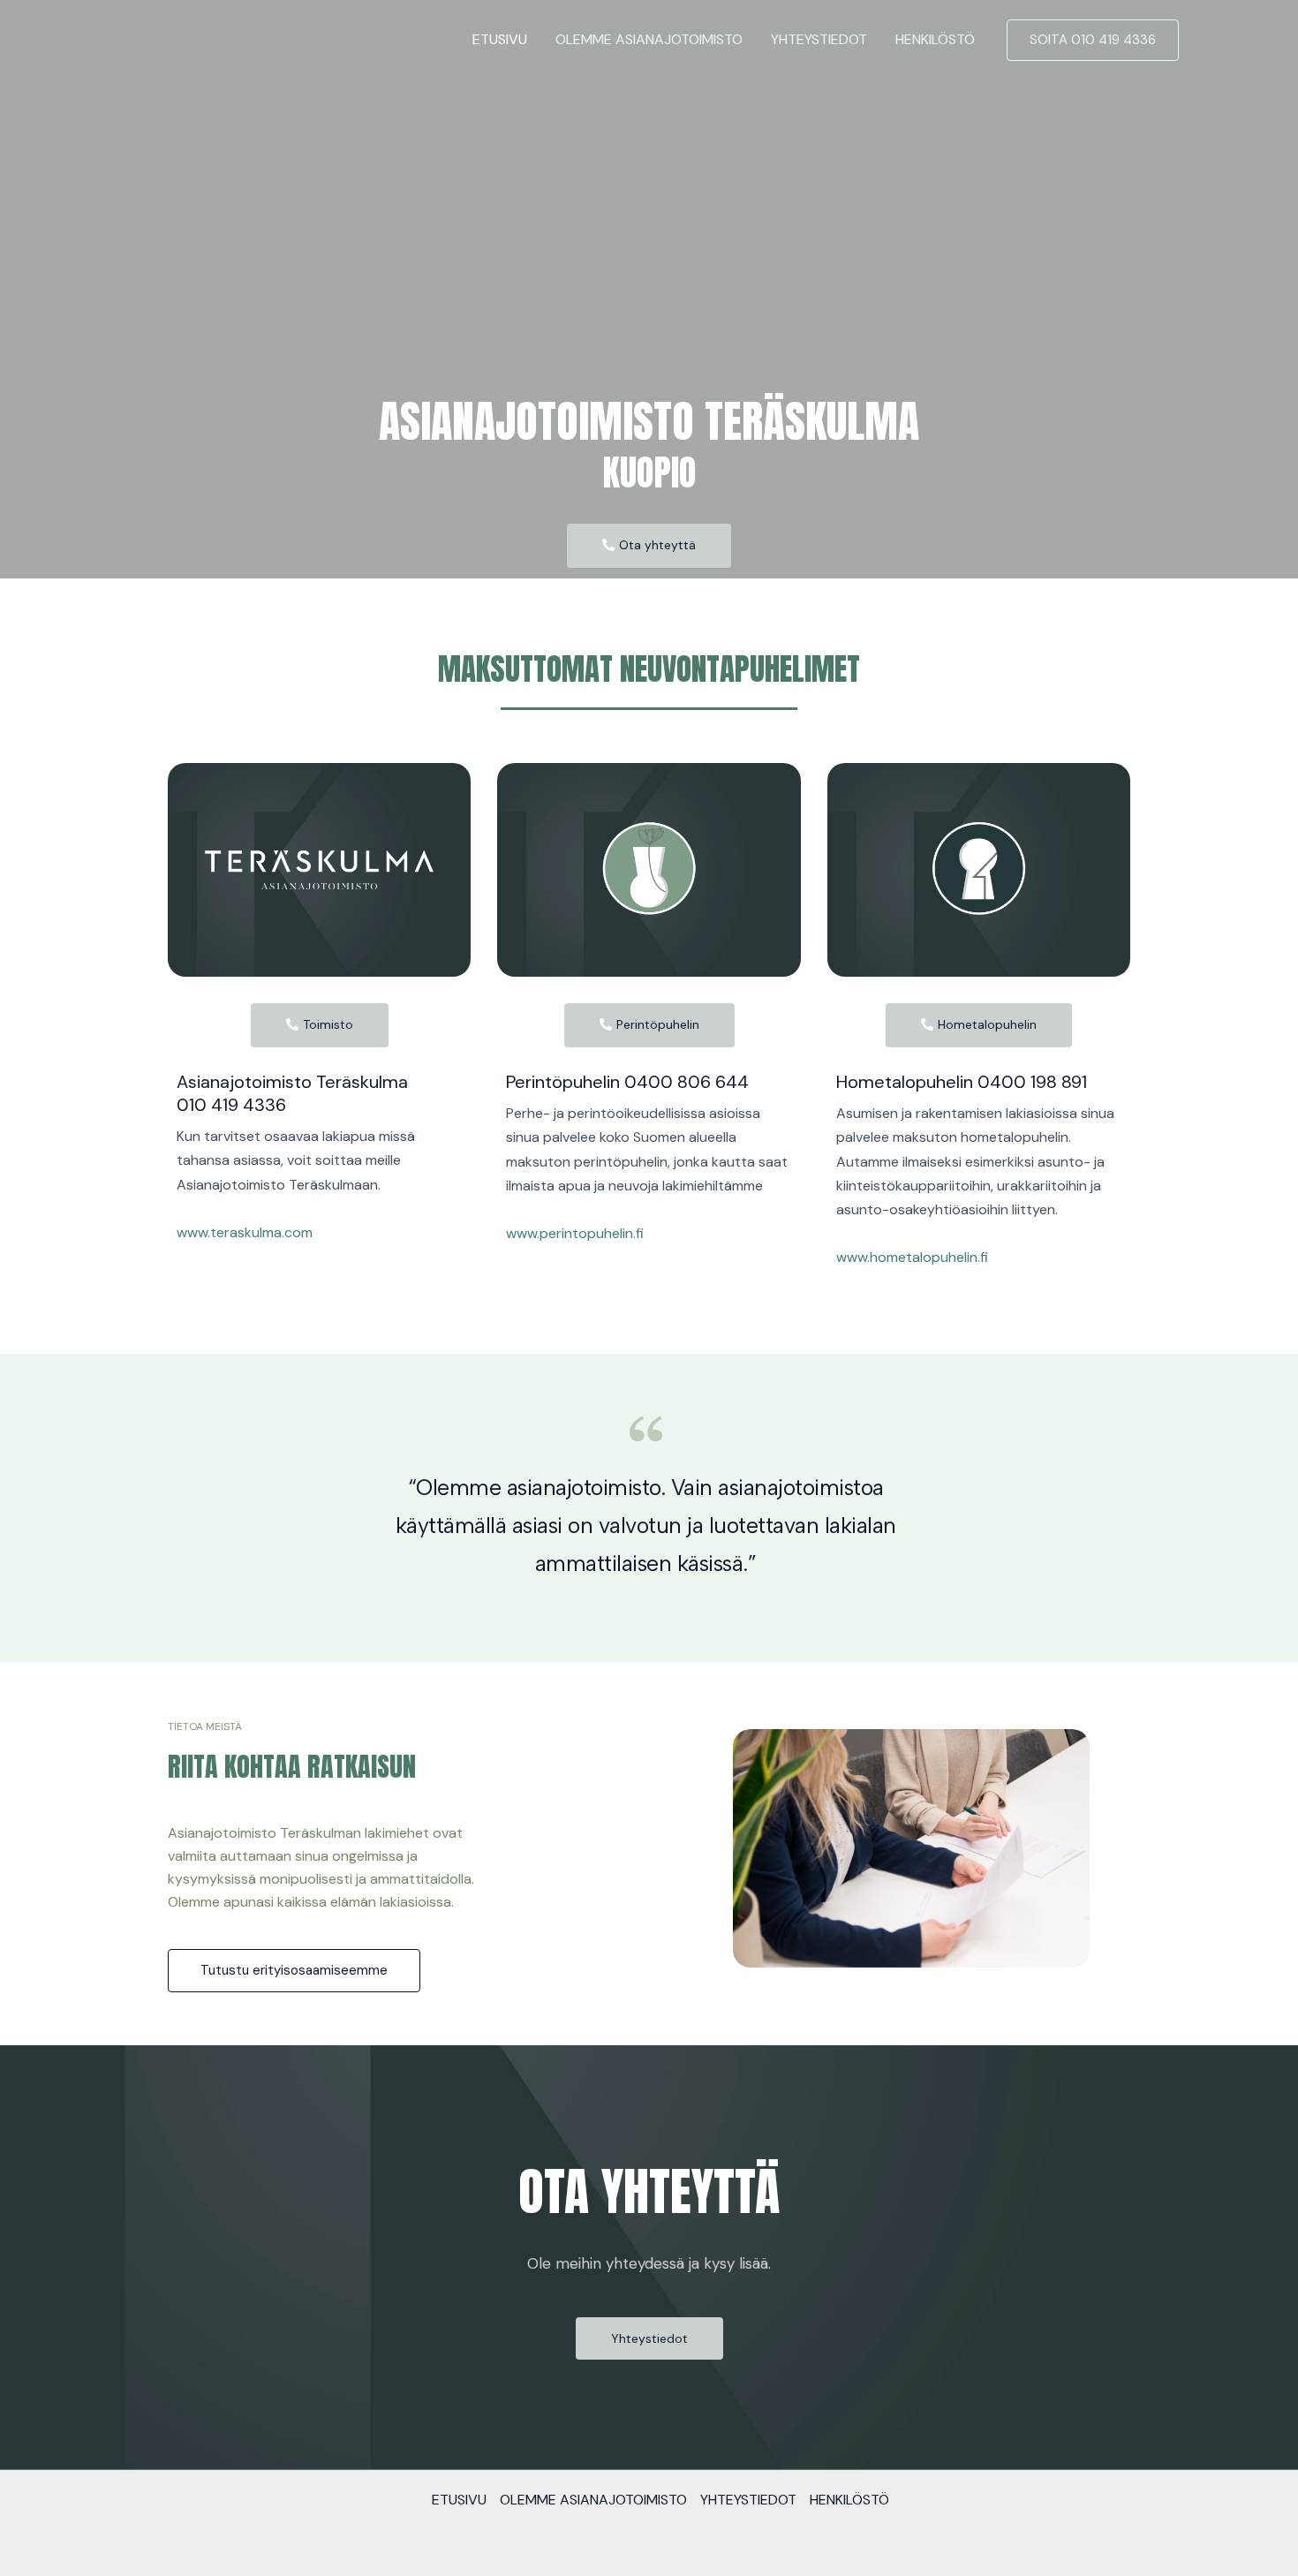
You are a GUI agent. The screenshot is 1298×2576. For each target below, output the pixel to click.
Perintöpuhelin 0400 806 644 (627, 1082)
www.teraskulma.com (245, 1232)
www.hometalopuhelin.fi (912, 1257)
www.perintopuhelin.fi (575, 1233)
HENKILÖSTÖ (935, 39)
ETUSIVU (500, 39)
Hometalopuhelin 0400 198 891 (962, 1082)
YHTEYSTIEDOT (819, 39)
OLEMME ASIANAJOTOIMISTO (649, 39)
